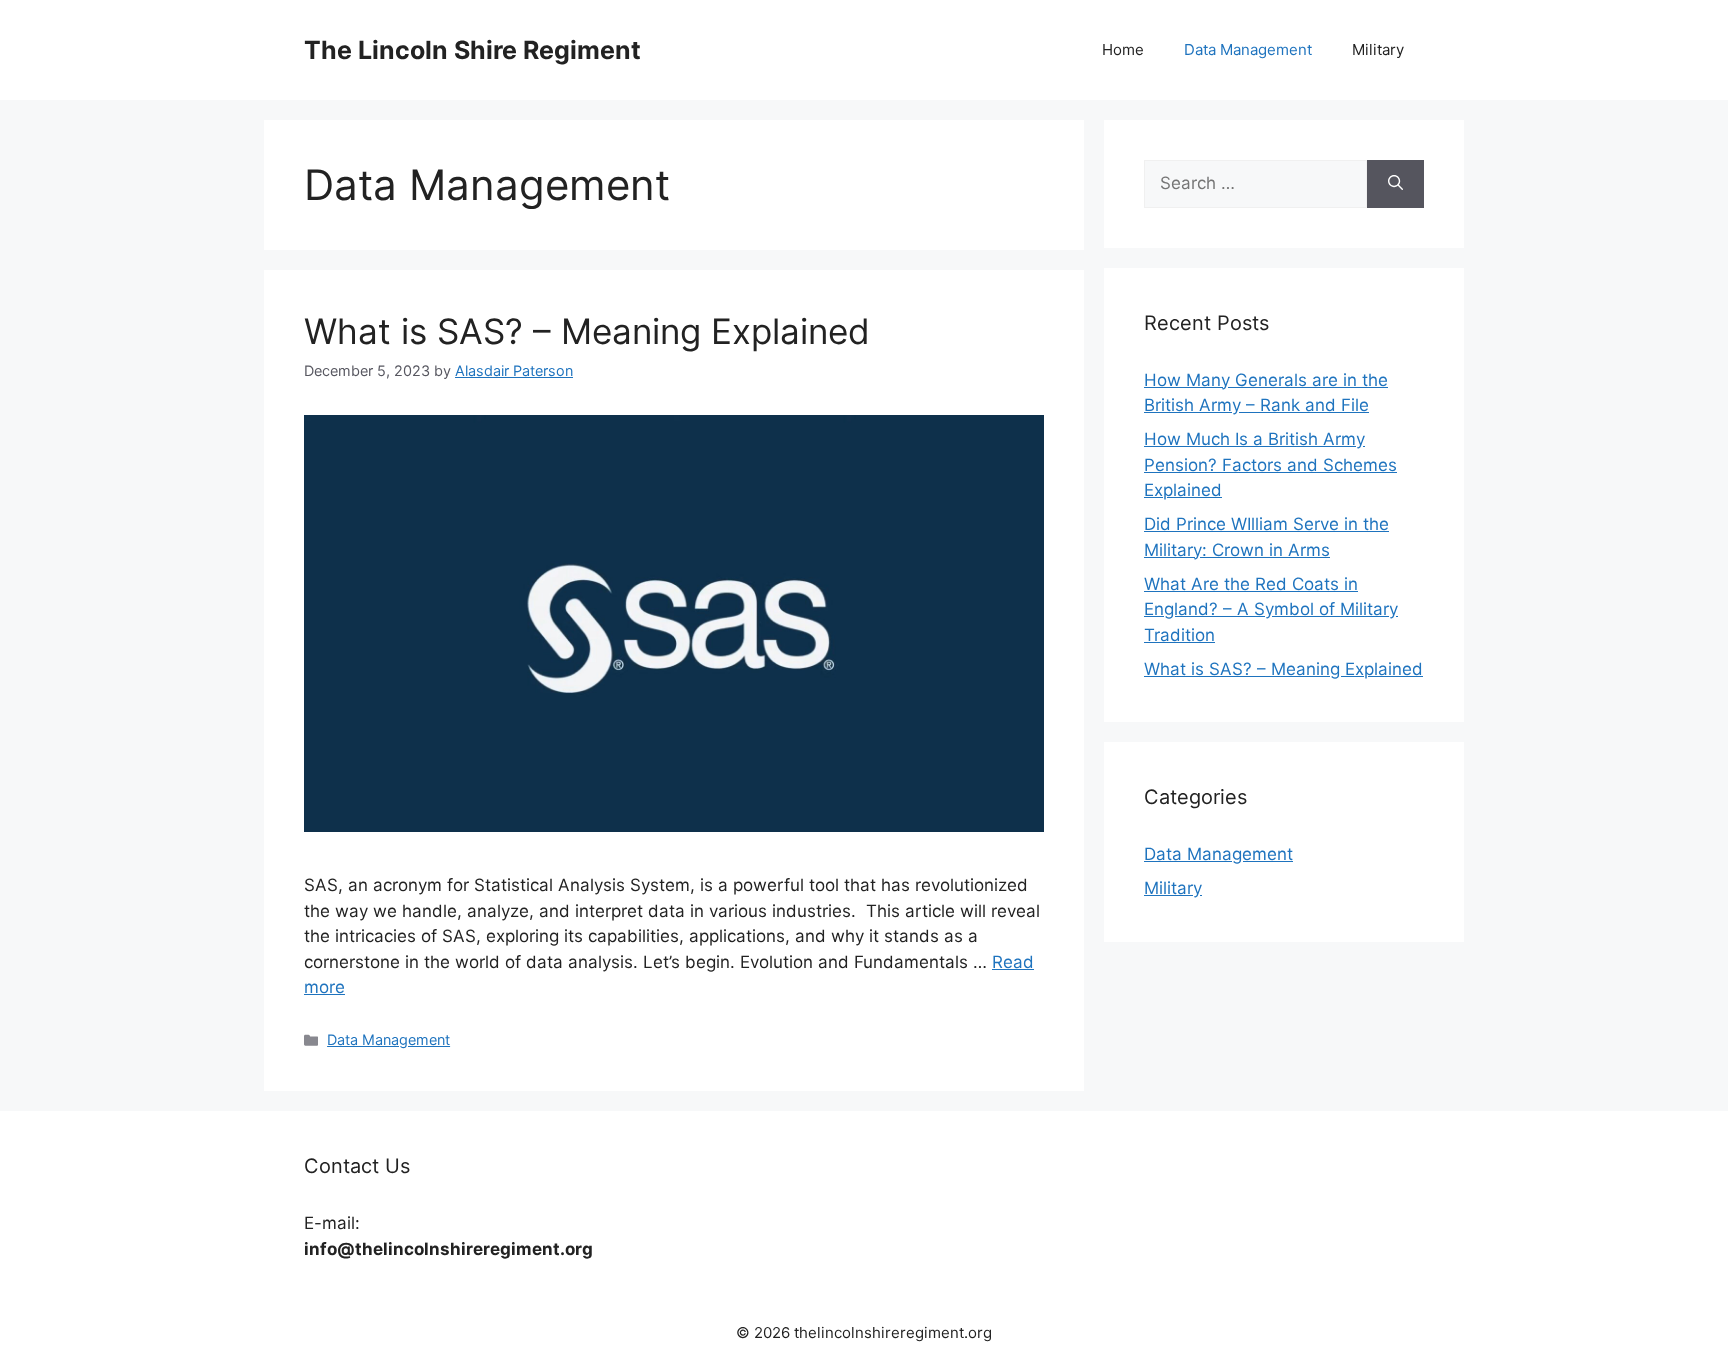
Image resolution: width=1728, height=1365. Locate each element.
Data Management (1248, 49)
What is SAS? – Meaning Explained (587, 331)
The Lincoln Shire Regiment (472, 50)
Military (1378, 49)
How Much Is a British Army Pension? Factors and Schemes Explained (1270, 464)
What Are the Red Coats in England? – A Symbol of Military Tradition (1271, 609)
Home (1123, 49)
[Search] (1395, 184)
